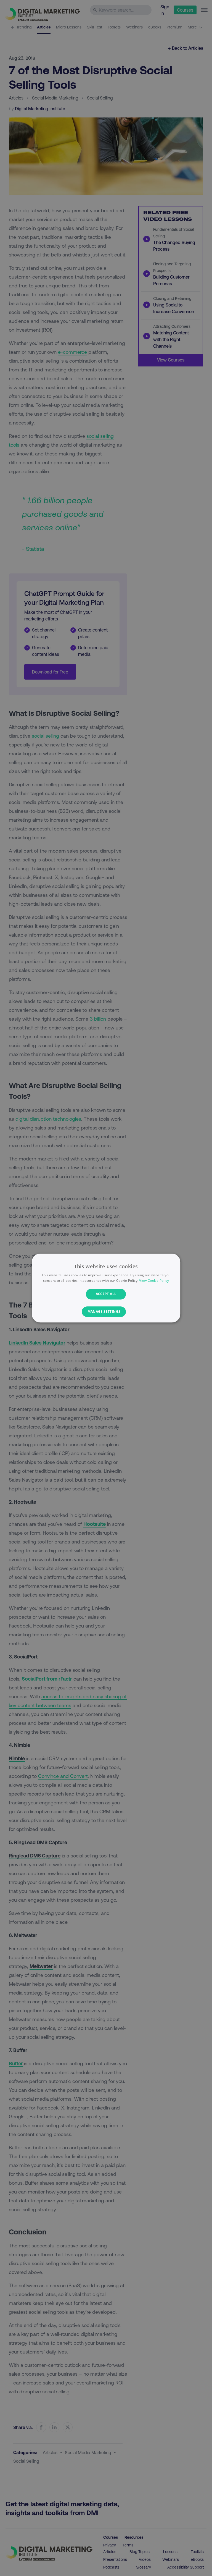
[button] (106, 1312)
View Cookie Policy (154, 1281)
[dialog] (106, 1288)
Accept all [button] (106, 1294)
